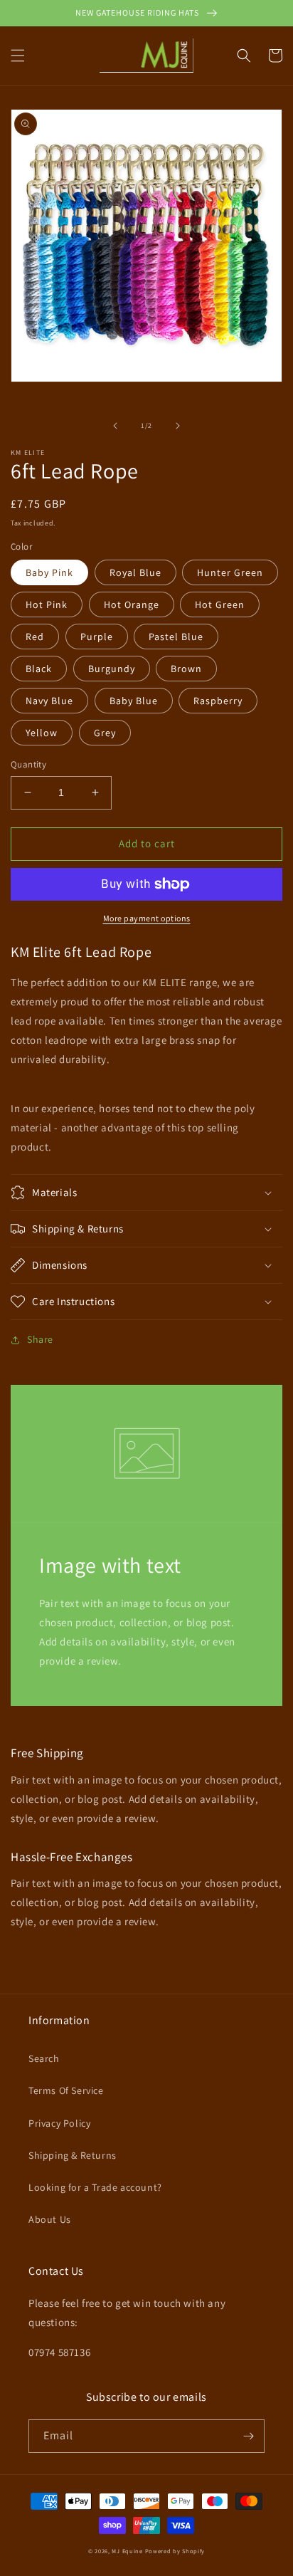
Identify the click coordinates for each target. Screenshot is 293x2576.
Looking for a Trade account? (95, 2187)
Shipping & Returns (73, 2155)
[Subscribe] (248, 2436)
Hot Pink (47, 604)
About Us (50, 2219)
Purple (97, 637)
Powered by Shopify (175, 2551)
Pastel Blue (176, 637)
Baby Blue (134, 701)
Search (44, 2058)
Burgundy (112, 669)
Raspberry (218, 701)
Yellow (42, 733)
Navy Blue (49, 701)
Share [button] (40, 1339)
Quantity (28, 764)
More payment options (147, 918)
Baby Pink (49, 572)
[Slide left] (115, 426)
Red (35, 637)
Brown (186, 669)
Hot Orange (132, 604)
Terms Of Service (66, 2090)
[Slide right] (178, 426)
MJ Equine (127, 2551)
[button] (18, 56)
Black (39, 669)
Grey (105, 733)
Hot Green (220, 604)
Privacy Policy (59, 2123)
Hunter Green (230, 572)
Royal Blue (135, 572)
